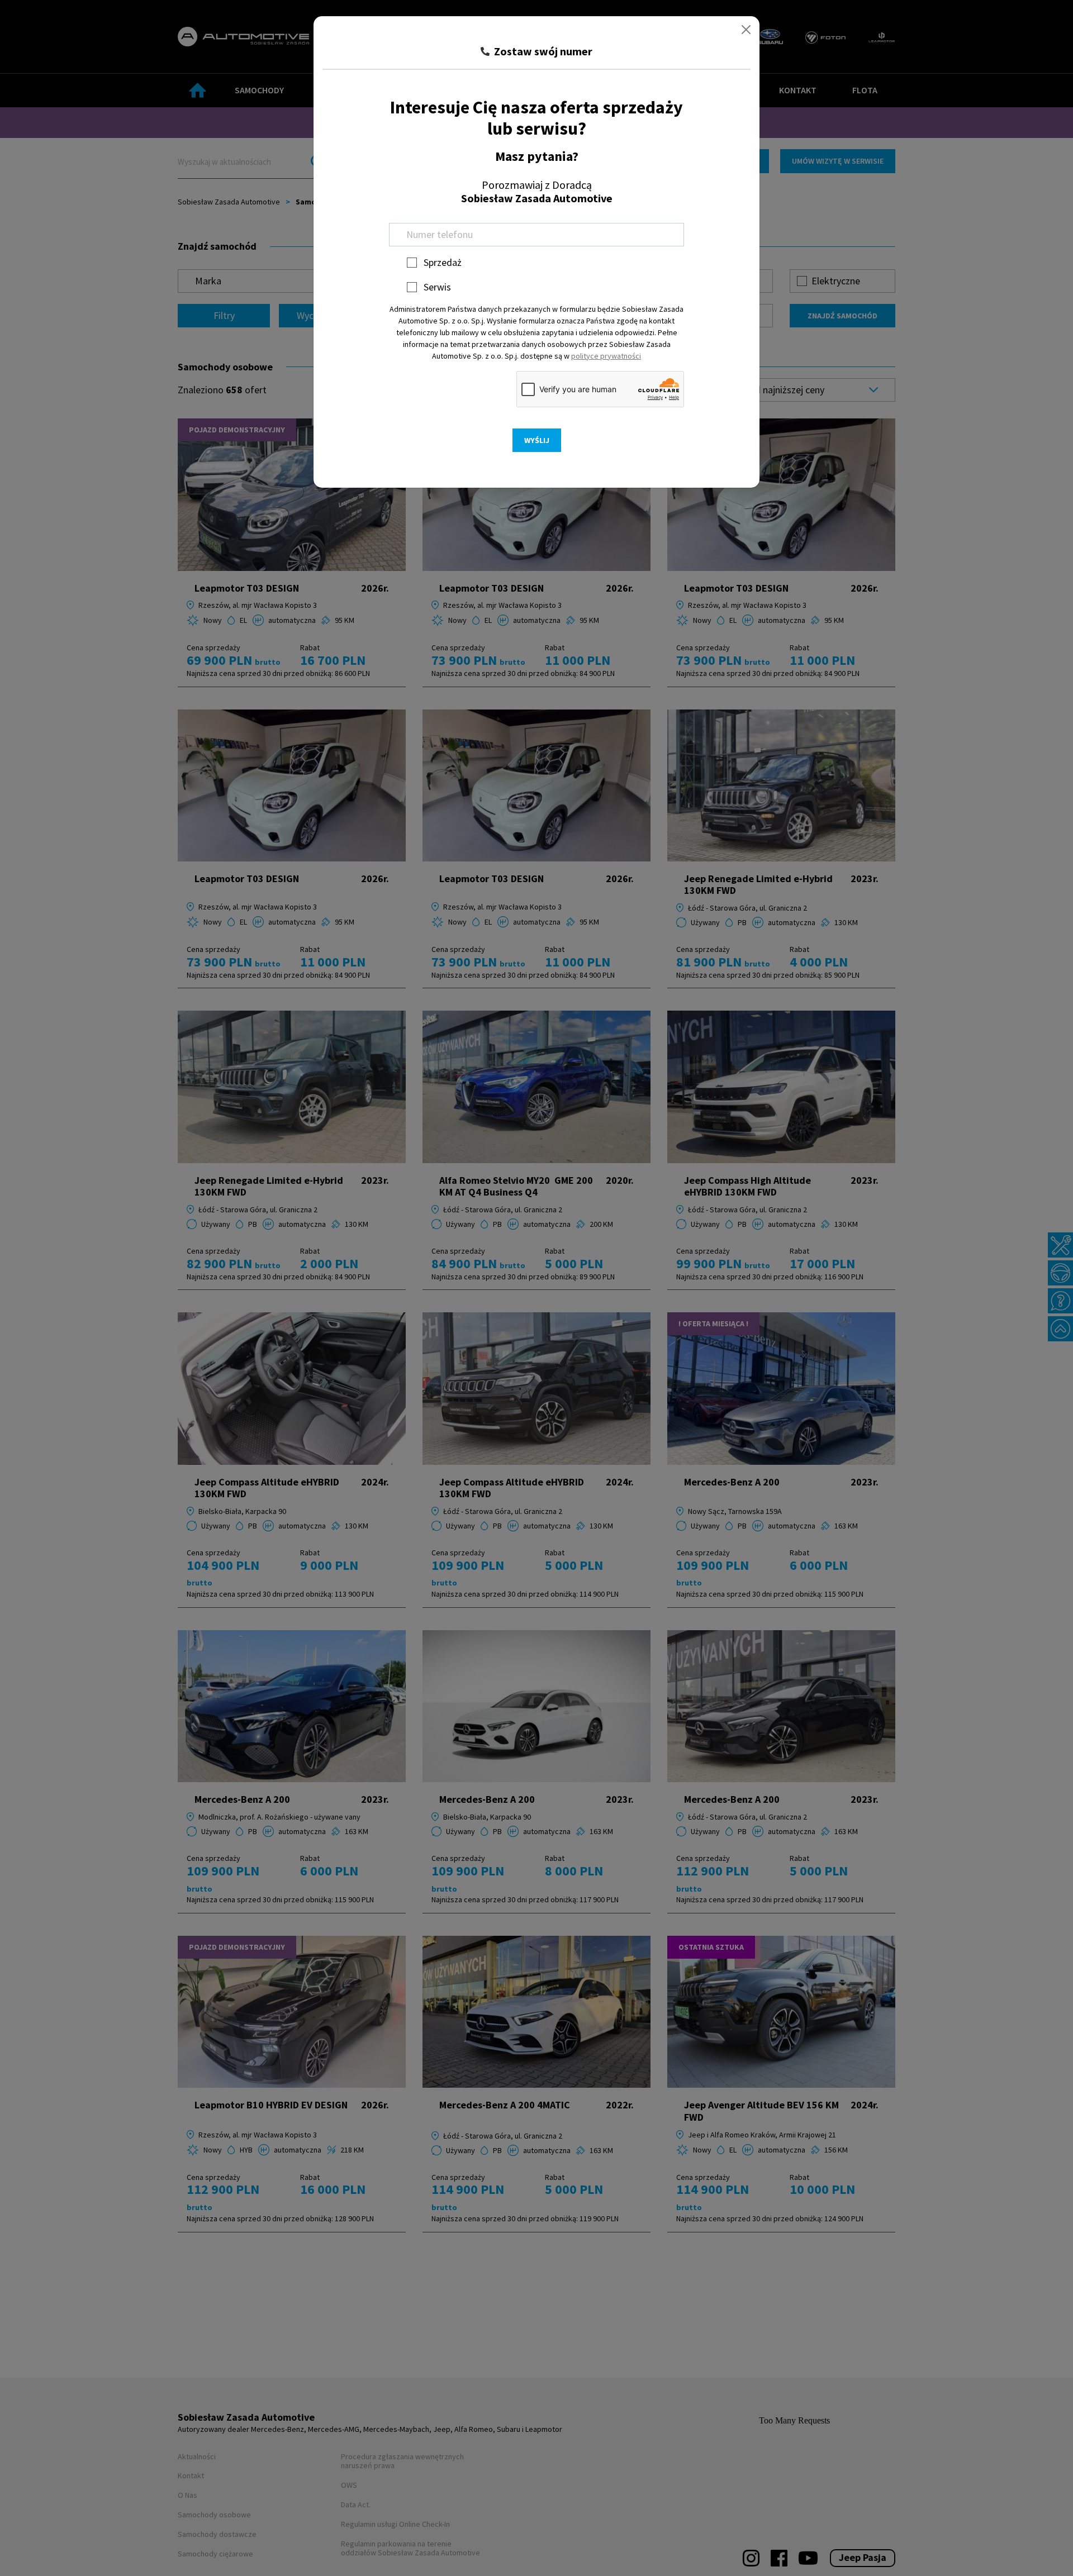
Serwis (437, 287)
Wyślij (537, 440)
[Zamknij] (746, 30)
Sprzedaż (443, 262)
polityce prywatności (606, 356)
